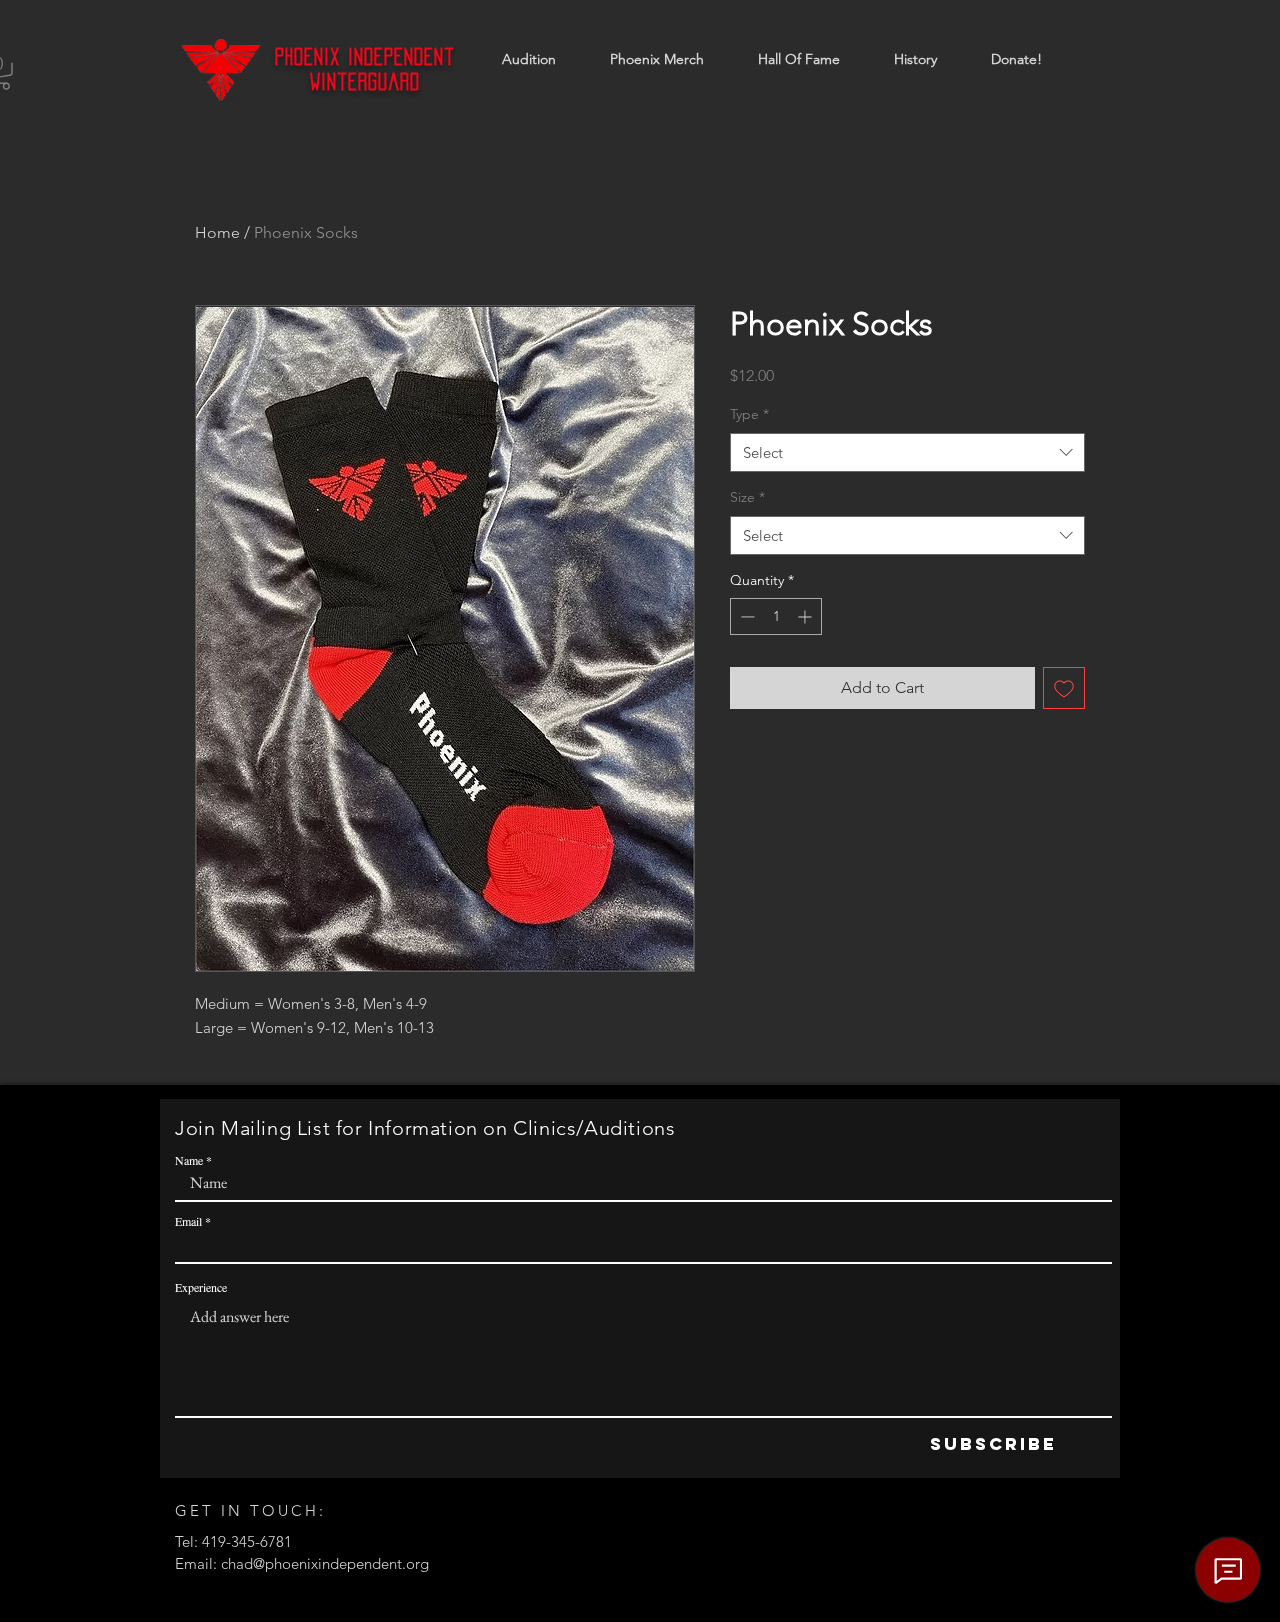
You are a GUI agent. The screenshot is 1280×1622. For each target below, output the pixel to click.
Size (747, 497)
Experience (201, 1287)
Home (217, 232)
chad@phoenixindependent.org (325, 1563)
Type (749, 414)
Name (189, 1160)
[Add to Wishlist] (1064, 688)
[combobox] (907, 452)
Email (188, 1221)
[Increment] (806, 616)
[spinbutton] (776, 616)
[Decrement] (745, 616)
